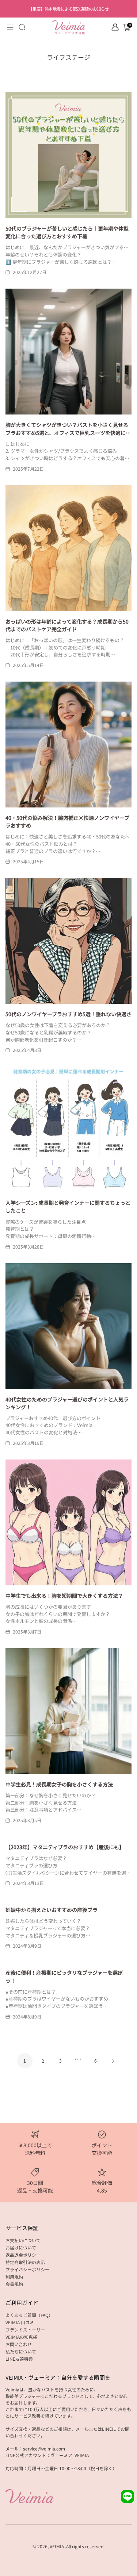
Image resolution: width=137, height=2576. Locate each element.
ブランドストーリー (25, 2330)
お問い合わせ (19, 2344)
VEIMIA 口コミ (20, 2322)
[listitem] (69, 9)
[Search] (22, 27)
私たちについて (21, 2351)
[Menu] (10, 27)
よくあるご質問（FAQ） (29, 2315)
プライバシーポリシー (27, 2269)
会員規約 (14, 2284)
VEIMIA (57, 2546)
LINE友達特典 (19, 2359)
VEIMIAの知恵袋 (21, 2337)
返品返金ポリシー (23, 2255)
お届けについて (21, 2247)
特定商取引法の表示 (25, 2262)
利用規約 (14, 2277)
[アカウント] (115, 27)
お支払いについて (23, 2240)
